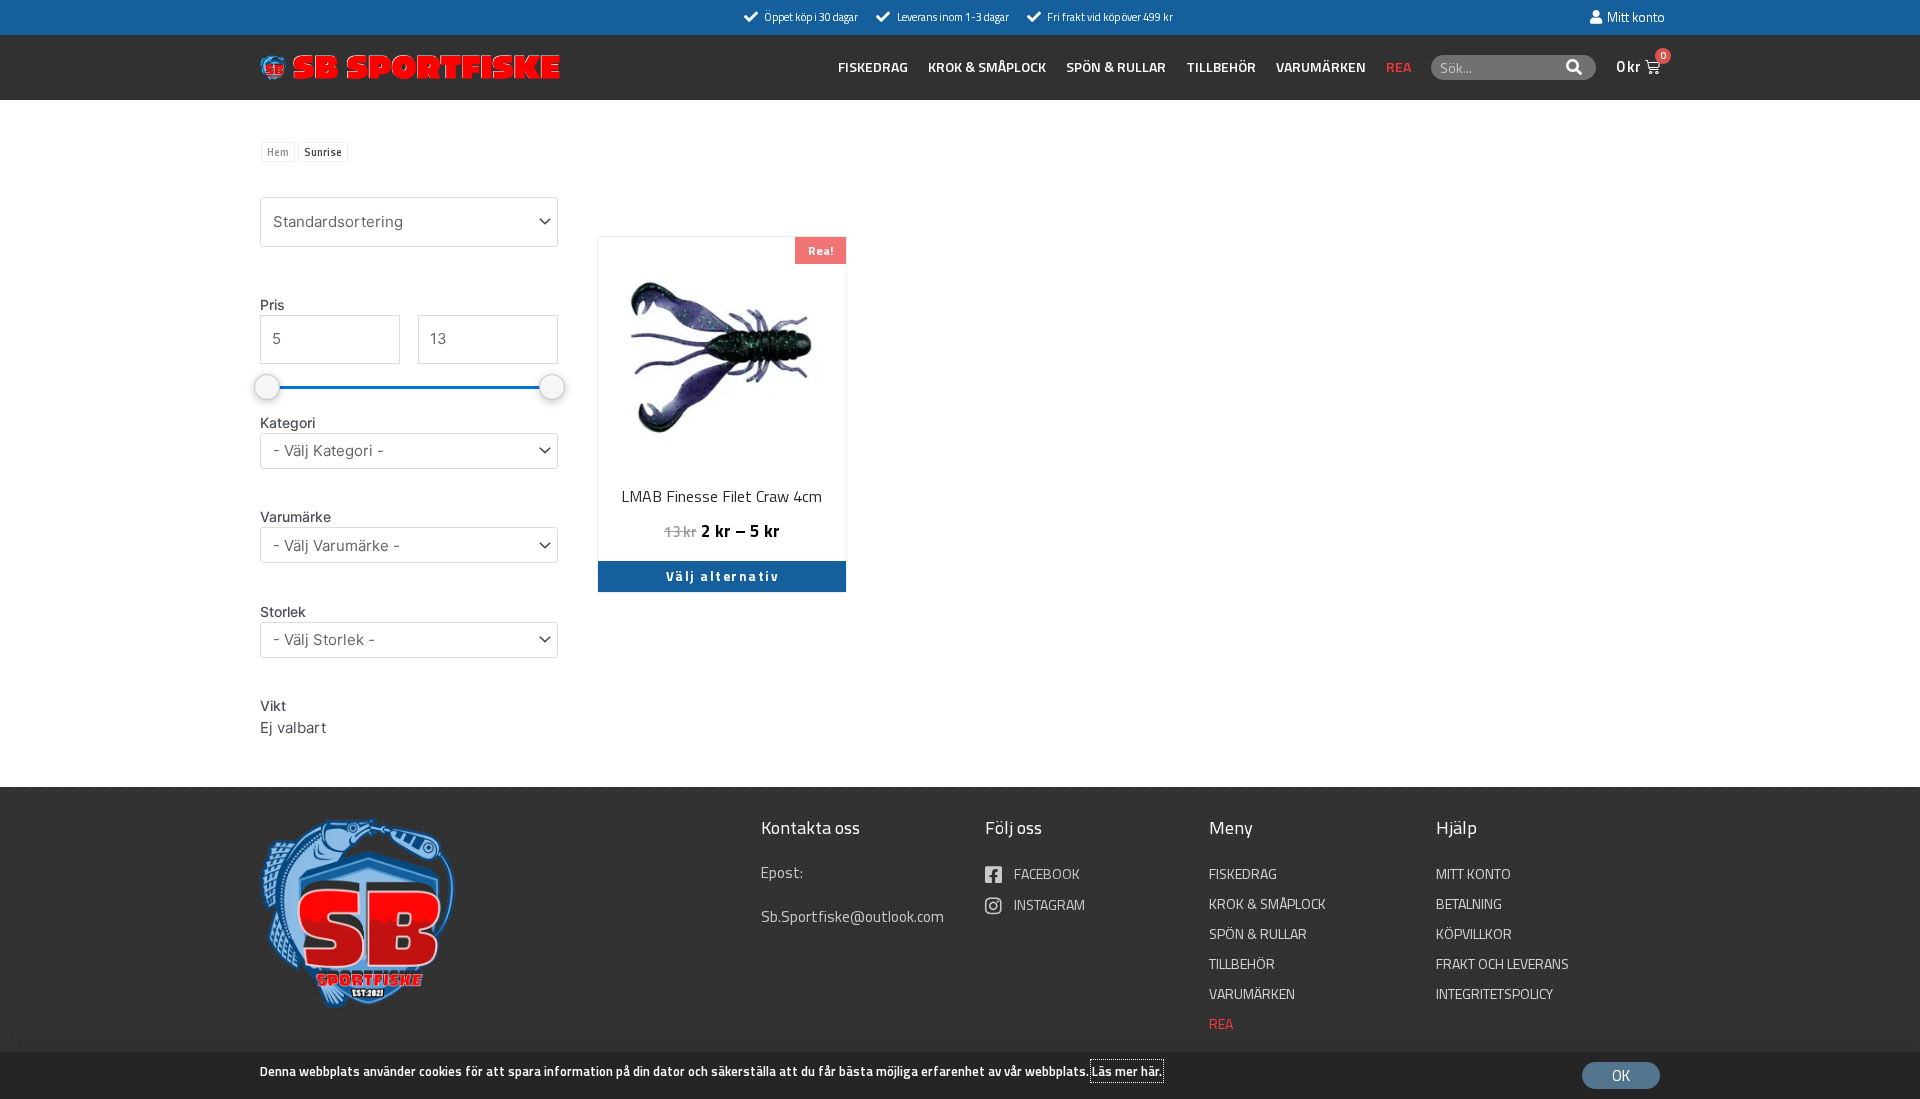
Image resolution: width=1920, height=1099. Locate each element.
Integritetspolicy (1494, 993)
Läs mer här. (1127, 1071)
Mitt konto (1473, 873)
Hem (278, 152)
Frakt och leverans (1502, 963)
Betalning (1469, 903)
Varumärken (1321, 67)
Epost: (783, 872)
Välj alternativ (722, 576)
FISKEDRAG (873, 67)
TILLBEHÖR (1221, 67)
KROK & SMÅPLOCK (987, 67)
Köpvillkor (1474, 933)
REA (1398, 67)
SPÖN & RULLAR (1116, 67)
